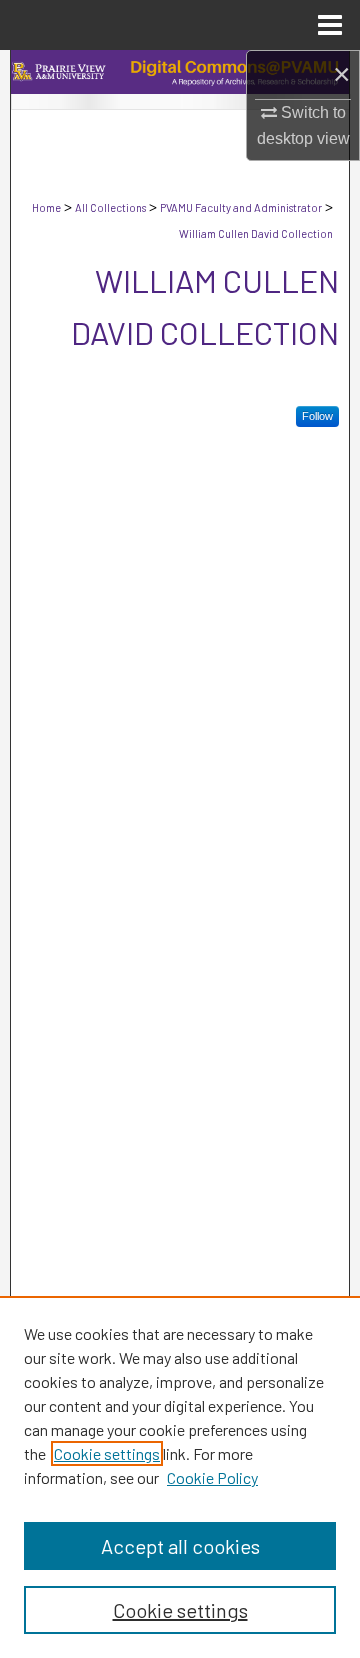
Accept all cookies (180, 1546)
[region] (180, 1477)
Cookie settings (107, 1453)
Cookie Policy (212, 1477)
